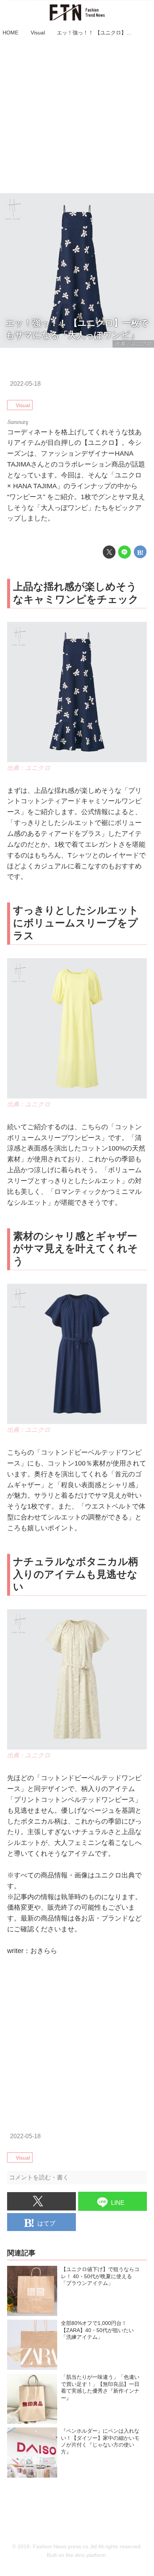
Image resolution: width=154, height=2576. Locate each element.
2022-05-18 (25, 384)
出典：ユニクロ (29, 768)
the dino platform (86, 2555)
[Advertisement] (77, 116)
